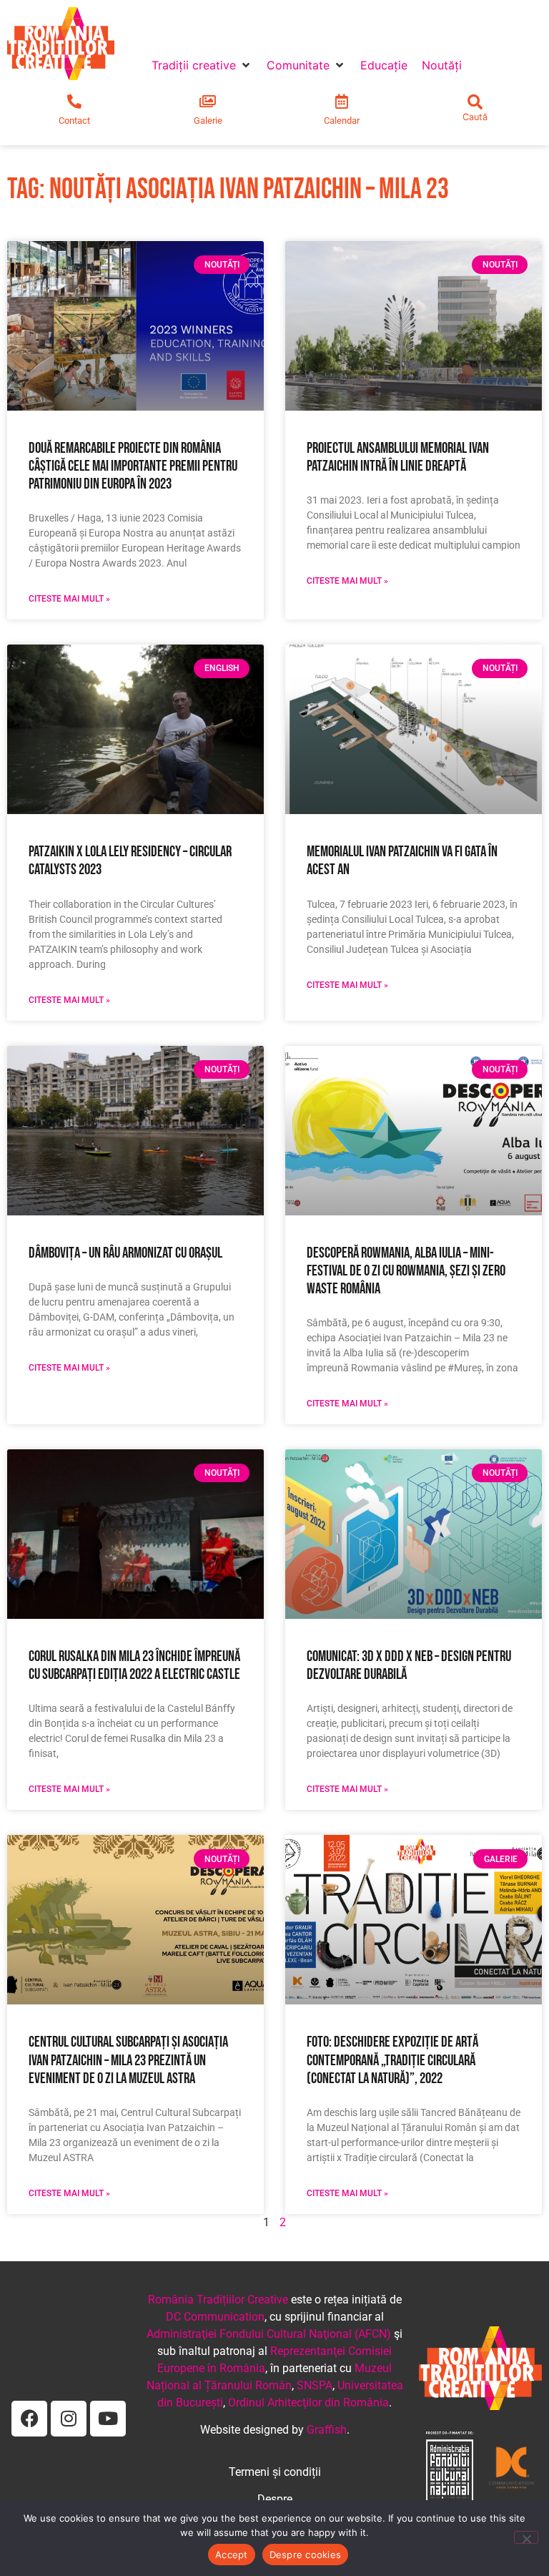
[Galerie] (208, 102)
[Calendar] (342, 102)
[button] (202, 65)
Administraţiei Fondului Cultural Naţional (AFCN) (269, 2334)
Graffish (327, 2430)
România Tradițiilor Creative (218, 2300)
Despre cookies (306, 2555)
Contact (74, 121)
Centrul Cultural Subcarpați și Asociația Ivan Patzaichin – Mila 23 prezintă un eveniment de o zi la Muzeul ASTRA (128, 2060)
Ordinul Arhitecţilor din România (308, 2403)
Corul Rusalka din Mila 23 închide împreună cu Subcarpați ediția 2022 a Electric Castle (134, 1665)
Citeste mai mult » (69, 599)
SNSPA (315, 2385)
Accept (232, 2555)
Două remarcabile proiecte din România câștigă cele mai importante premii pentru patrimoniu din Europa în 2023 (133, 466)
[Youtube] (108, 2419)
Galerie (208, 121)
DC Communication (215, 2317)
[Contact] (74, 102)
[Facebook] (29, 2419)
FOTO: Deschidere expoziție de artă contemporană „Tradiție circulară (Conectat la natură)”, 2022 (392, 2060)
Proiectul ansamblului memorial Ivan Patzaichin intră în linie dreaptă (398, 457)
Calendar (342, 121)
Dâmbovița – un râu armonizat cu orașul (125, 1253)
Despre (275, 2499)
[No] (526, 2537)
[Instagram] (69, 2419)
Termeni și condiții (275, 2472)
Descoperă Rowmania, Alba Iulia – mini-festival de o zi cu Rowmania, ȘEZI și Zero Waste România (406, 1271)
